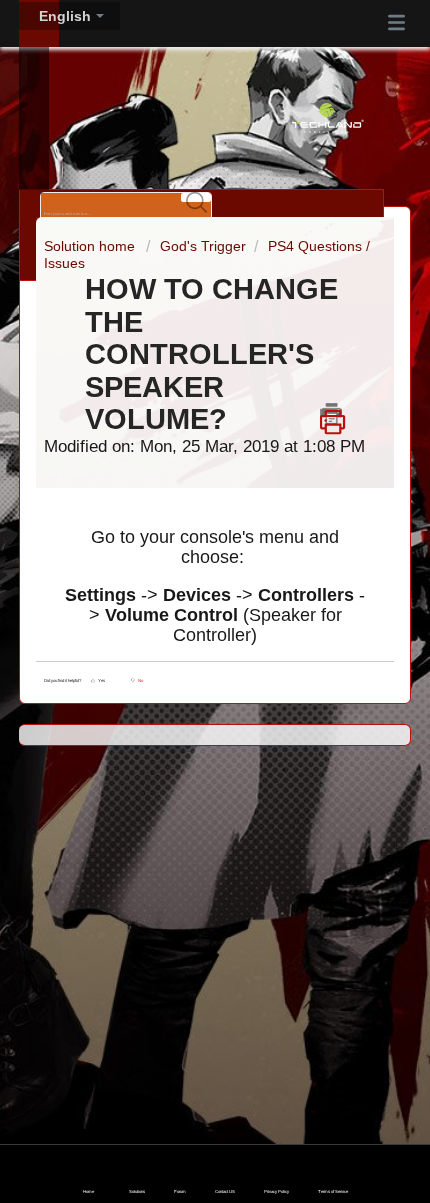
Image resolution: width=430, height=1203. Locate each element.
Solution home (91, 246)
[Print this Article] (332, 414)
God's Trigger (203, 246)
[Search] (196, 197)
